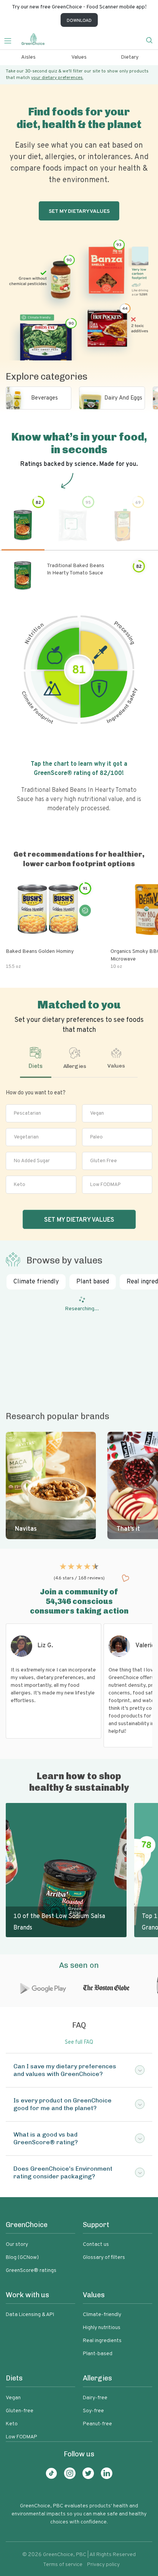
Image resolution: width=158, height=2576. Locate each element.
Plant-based (98, 2354)
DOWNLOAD (79, 21)
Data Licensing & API (30, 2315)
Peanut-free (97, 2424)
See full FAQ (79, 2042)
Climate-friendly (102, 2315)
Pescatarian (27, 1114)
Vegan (97, 1114)
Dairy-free (95, 2398)
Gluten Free (104, 1161)
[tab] (35, 1062)
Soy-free (93, 2411)
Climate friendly (36, 1282)
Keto (20, 1185)
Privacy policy (103, 2565)
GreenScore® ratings (31, 2271)
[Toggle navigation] (11, 40)
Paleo (96, 1137)
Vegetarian (26, 1137)
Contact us (96, 2245)
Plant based (93, 1282)
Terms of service (63, 2565)
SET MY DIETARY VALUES (79, 1220)
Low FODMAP (105, 1185)
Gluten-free (20, 2411)
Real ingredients (102, 2341)
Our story (17, 2245)
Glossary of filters (104, 2258)
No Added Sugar (32, 1161)
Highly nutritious (102, 2328)
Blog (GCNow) (22, 2258)
